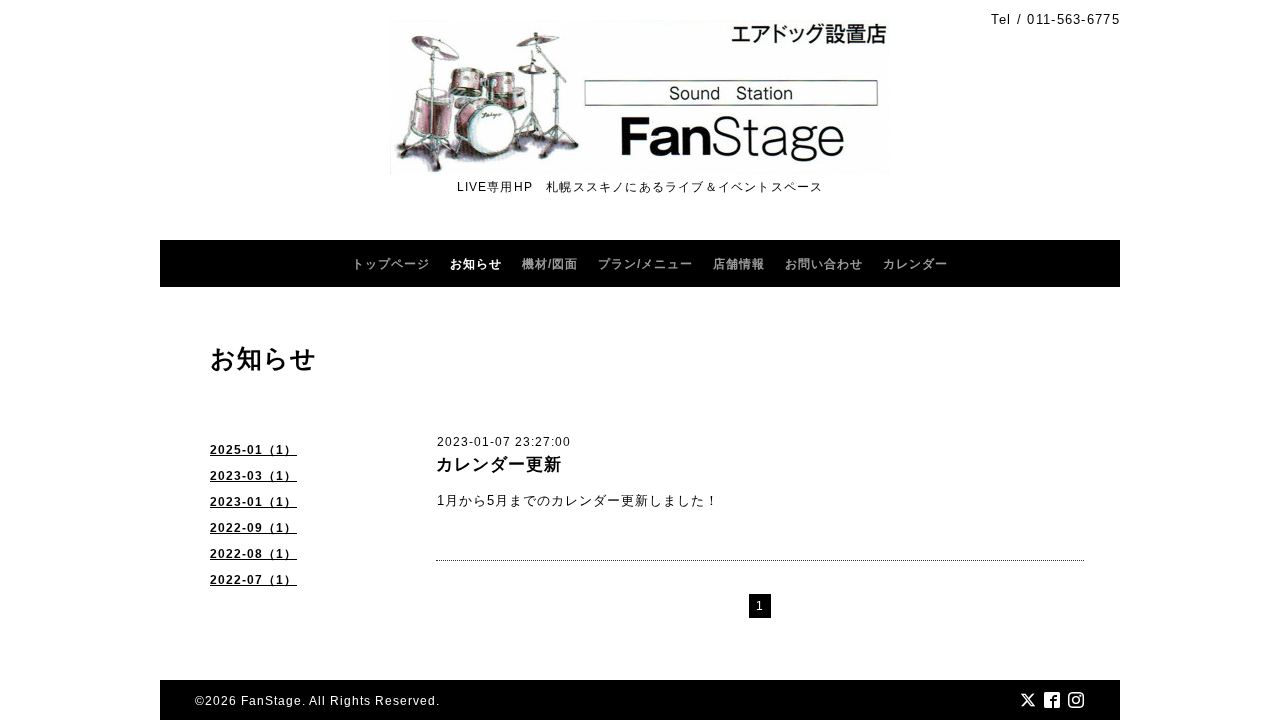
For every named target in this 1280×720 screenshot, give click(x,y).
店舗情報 (739, 264)
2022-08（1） (253, 554)
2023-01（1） (253, 502)
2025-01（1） (253, 450)
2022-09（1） (253, 528)
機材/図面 (550, 264)
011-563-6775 (1073, 19)
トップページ (391, 264)
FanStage (271, 701)
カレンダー (915, 264)
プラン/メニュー (645, 264)
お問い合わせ (824, 264)
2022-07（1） (253, 580)
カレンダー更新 (499, 464)
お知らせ (476, 264)
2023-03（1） (253, 476)
